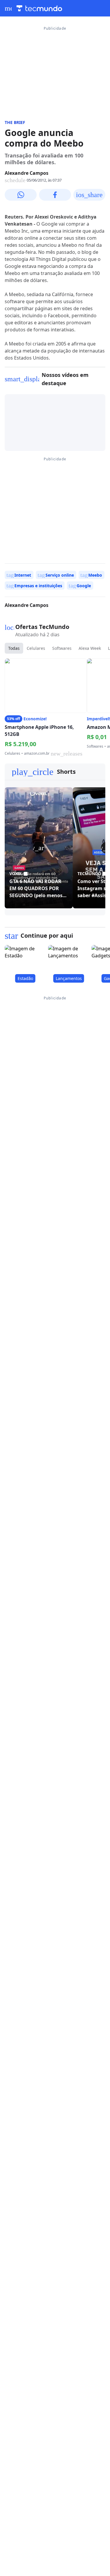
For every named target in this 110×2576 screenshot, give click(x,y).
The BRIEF (15, 122)
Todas (14, 648)
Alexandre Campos (27, 173)
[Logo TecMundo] (39, 8)
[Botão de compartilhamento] (21, 195)
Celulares (36, 648)
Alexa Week (90, 648)
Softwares (62, 648)
